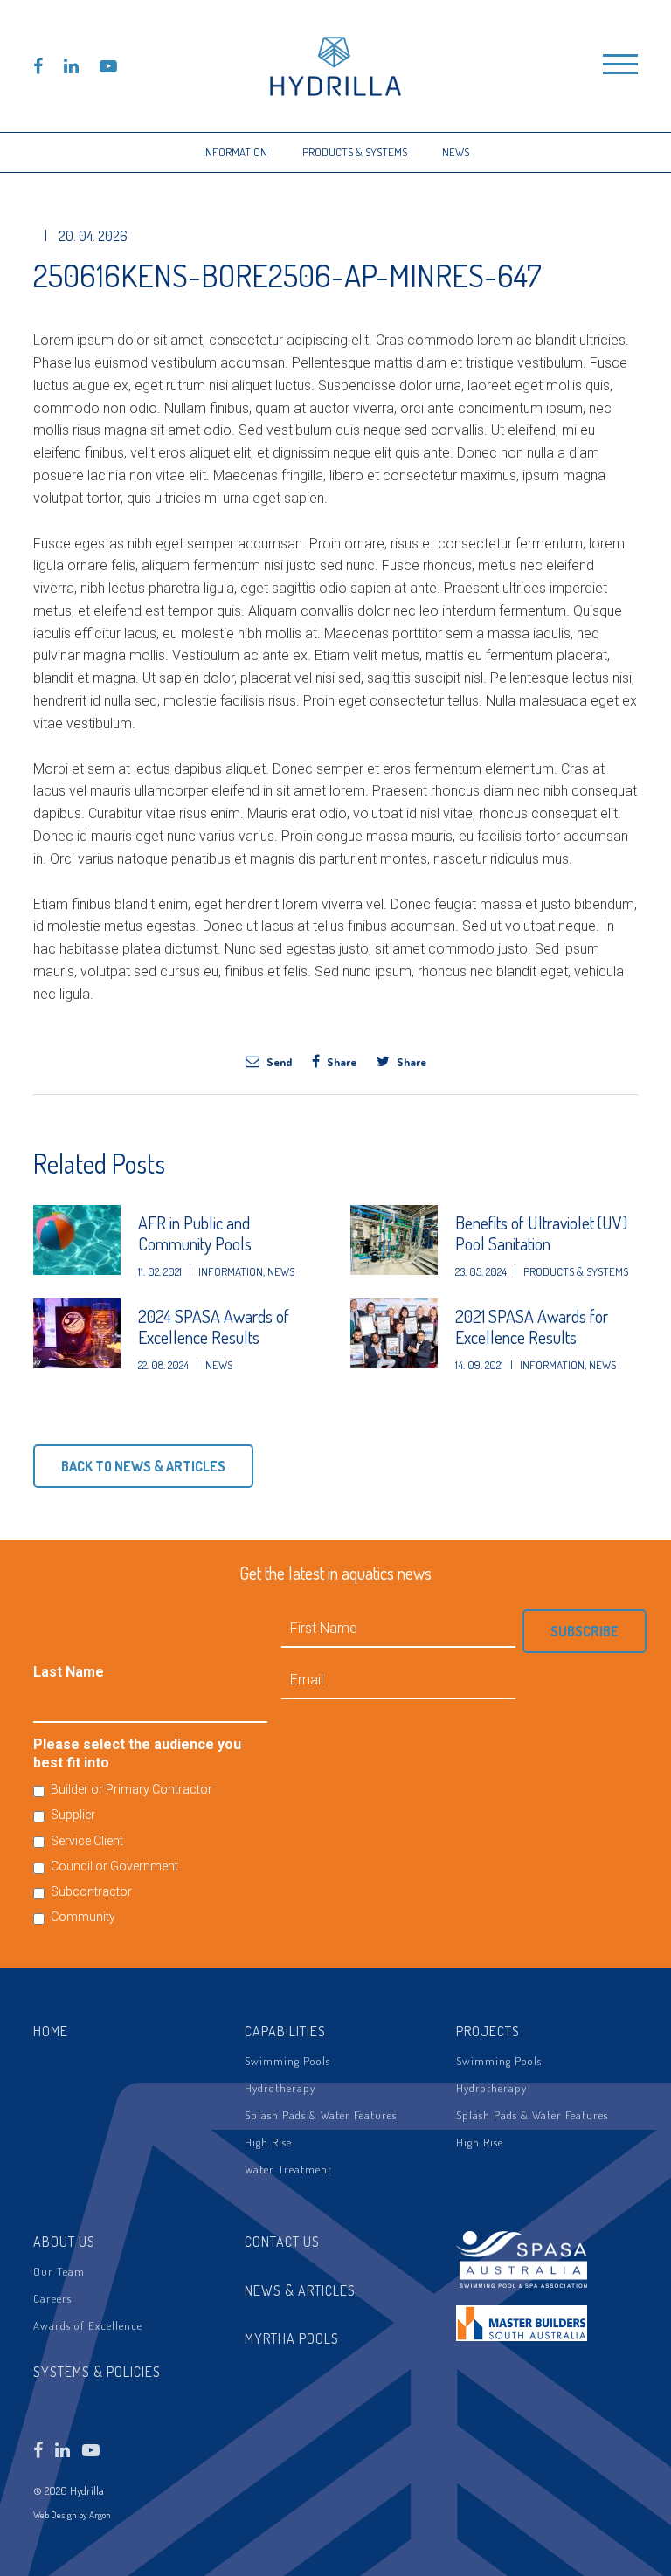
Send (278, 1061)
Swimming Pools (287, 2061)
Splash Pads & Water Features (321, 2115)
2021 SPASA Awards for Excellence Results (532, 1326)
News (456, 152)
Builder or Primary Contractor (131, 1789)
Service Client (87, 1841)
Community (83, 1917)
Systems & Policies (97, 2372)
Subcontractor (91, 1891)
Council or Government (114, 1866)
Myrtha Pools (292, 2338)
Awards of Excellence (88, 2325)
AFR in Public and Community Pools (195, 1233)
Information (235, 152)
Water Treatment (288, 2169)
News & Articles (300, 2290)
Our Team (59, 2271)
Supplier (73, 1815)
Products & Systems (355, 152)
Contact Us (282, 2242)
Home (51, 2031)
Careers (52, 2298)
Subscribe (585, 1631)
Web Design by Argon (72, 2515)
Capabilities (285, 2031)
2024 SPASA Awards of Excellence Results (214, 1326)
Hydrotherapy (280, 2088)
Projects (488, 2031)
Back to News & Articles (143, 1466)
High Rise (268, 2142)
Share (340, 1061)
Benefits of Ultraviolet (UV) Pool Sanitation (541, 1233)
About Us (64, 2242)
